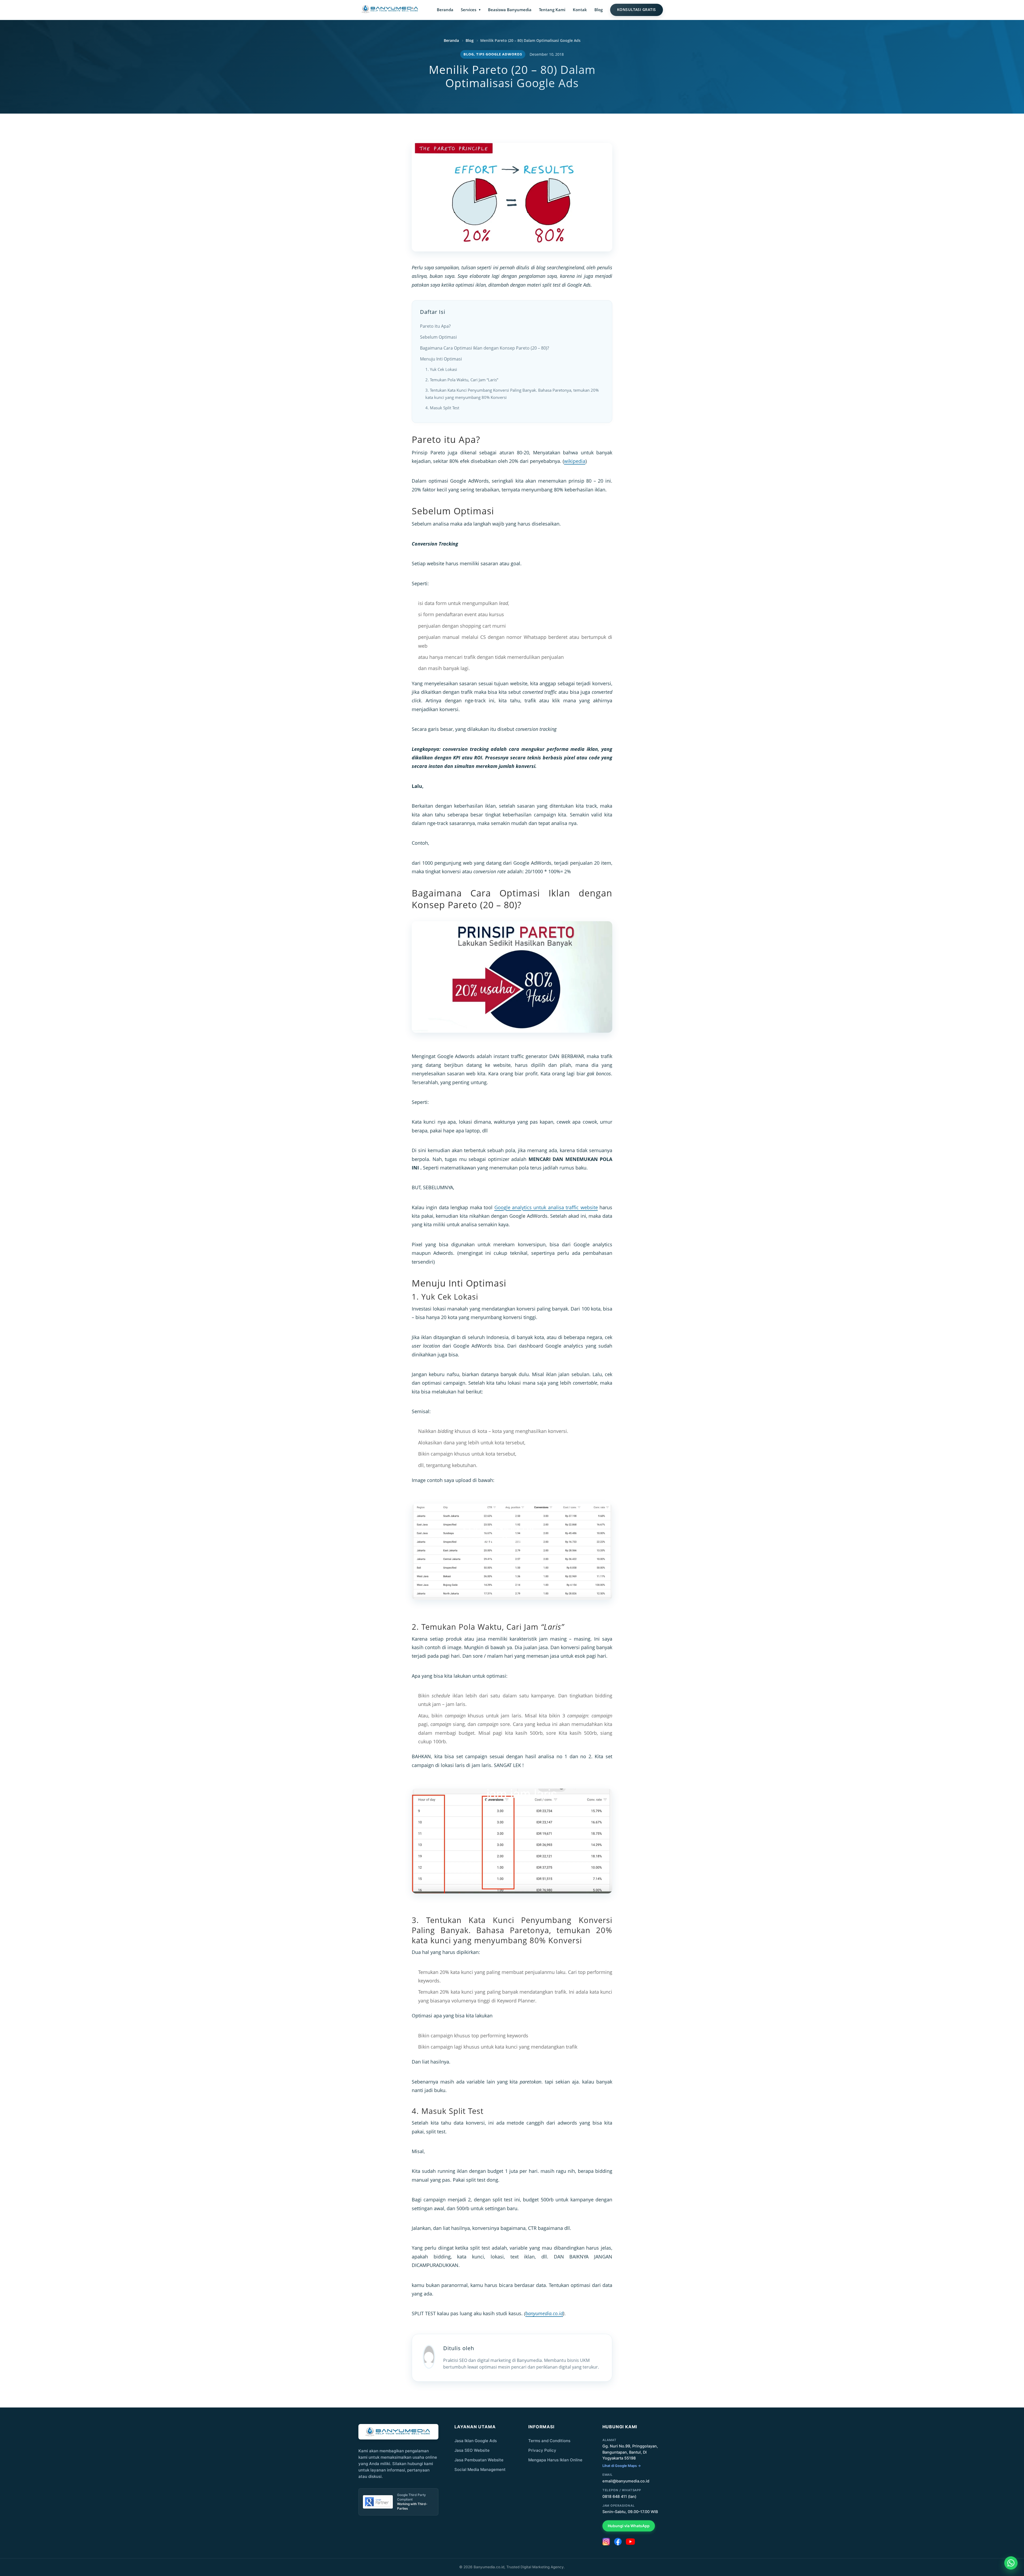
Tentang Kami (552, 10)
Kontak (580, 10)
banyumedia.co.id (544, 2313)
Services (469, 10)
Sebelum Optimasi (438, 337)
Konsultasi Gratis (637, 10)
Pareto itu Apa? (435, 326)
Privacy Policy (542, 2450)
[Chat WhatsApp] (1011, 2563)
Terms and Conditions (549, 2441)
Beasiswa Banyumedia (510, 10)
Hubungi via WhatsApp (629, 2526)
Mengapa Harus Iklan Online (555, 2460)
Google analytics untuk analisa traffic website (546, 1207)
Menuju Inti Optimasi (441, 359)
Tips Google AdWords (499, 54)
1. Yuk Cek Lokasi (441, 369)
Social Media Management (480, 2469)
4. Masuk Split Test (442, 408)
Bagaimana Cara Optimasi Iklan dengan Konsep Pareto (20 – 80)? (485, 348)
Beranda (445, 10)
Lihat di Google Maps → (622, 2466)
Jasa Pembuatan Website (479, 2460)
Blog (599, 10)
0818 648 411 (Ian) (619, 2497)
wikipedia (575, 461)
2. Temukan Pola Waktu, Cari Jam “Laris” (462, 380)
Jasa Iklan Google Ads (476, 2441)
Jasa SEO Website (472, 2450)
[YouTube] (630, 2542)
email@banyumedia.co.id (626, 2481)
